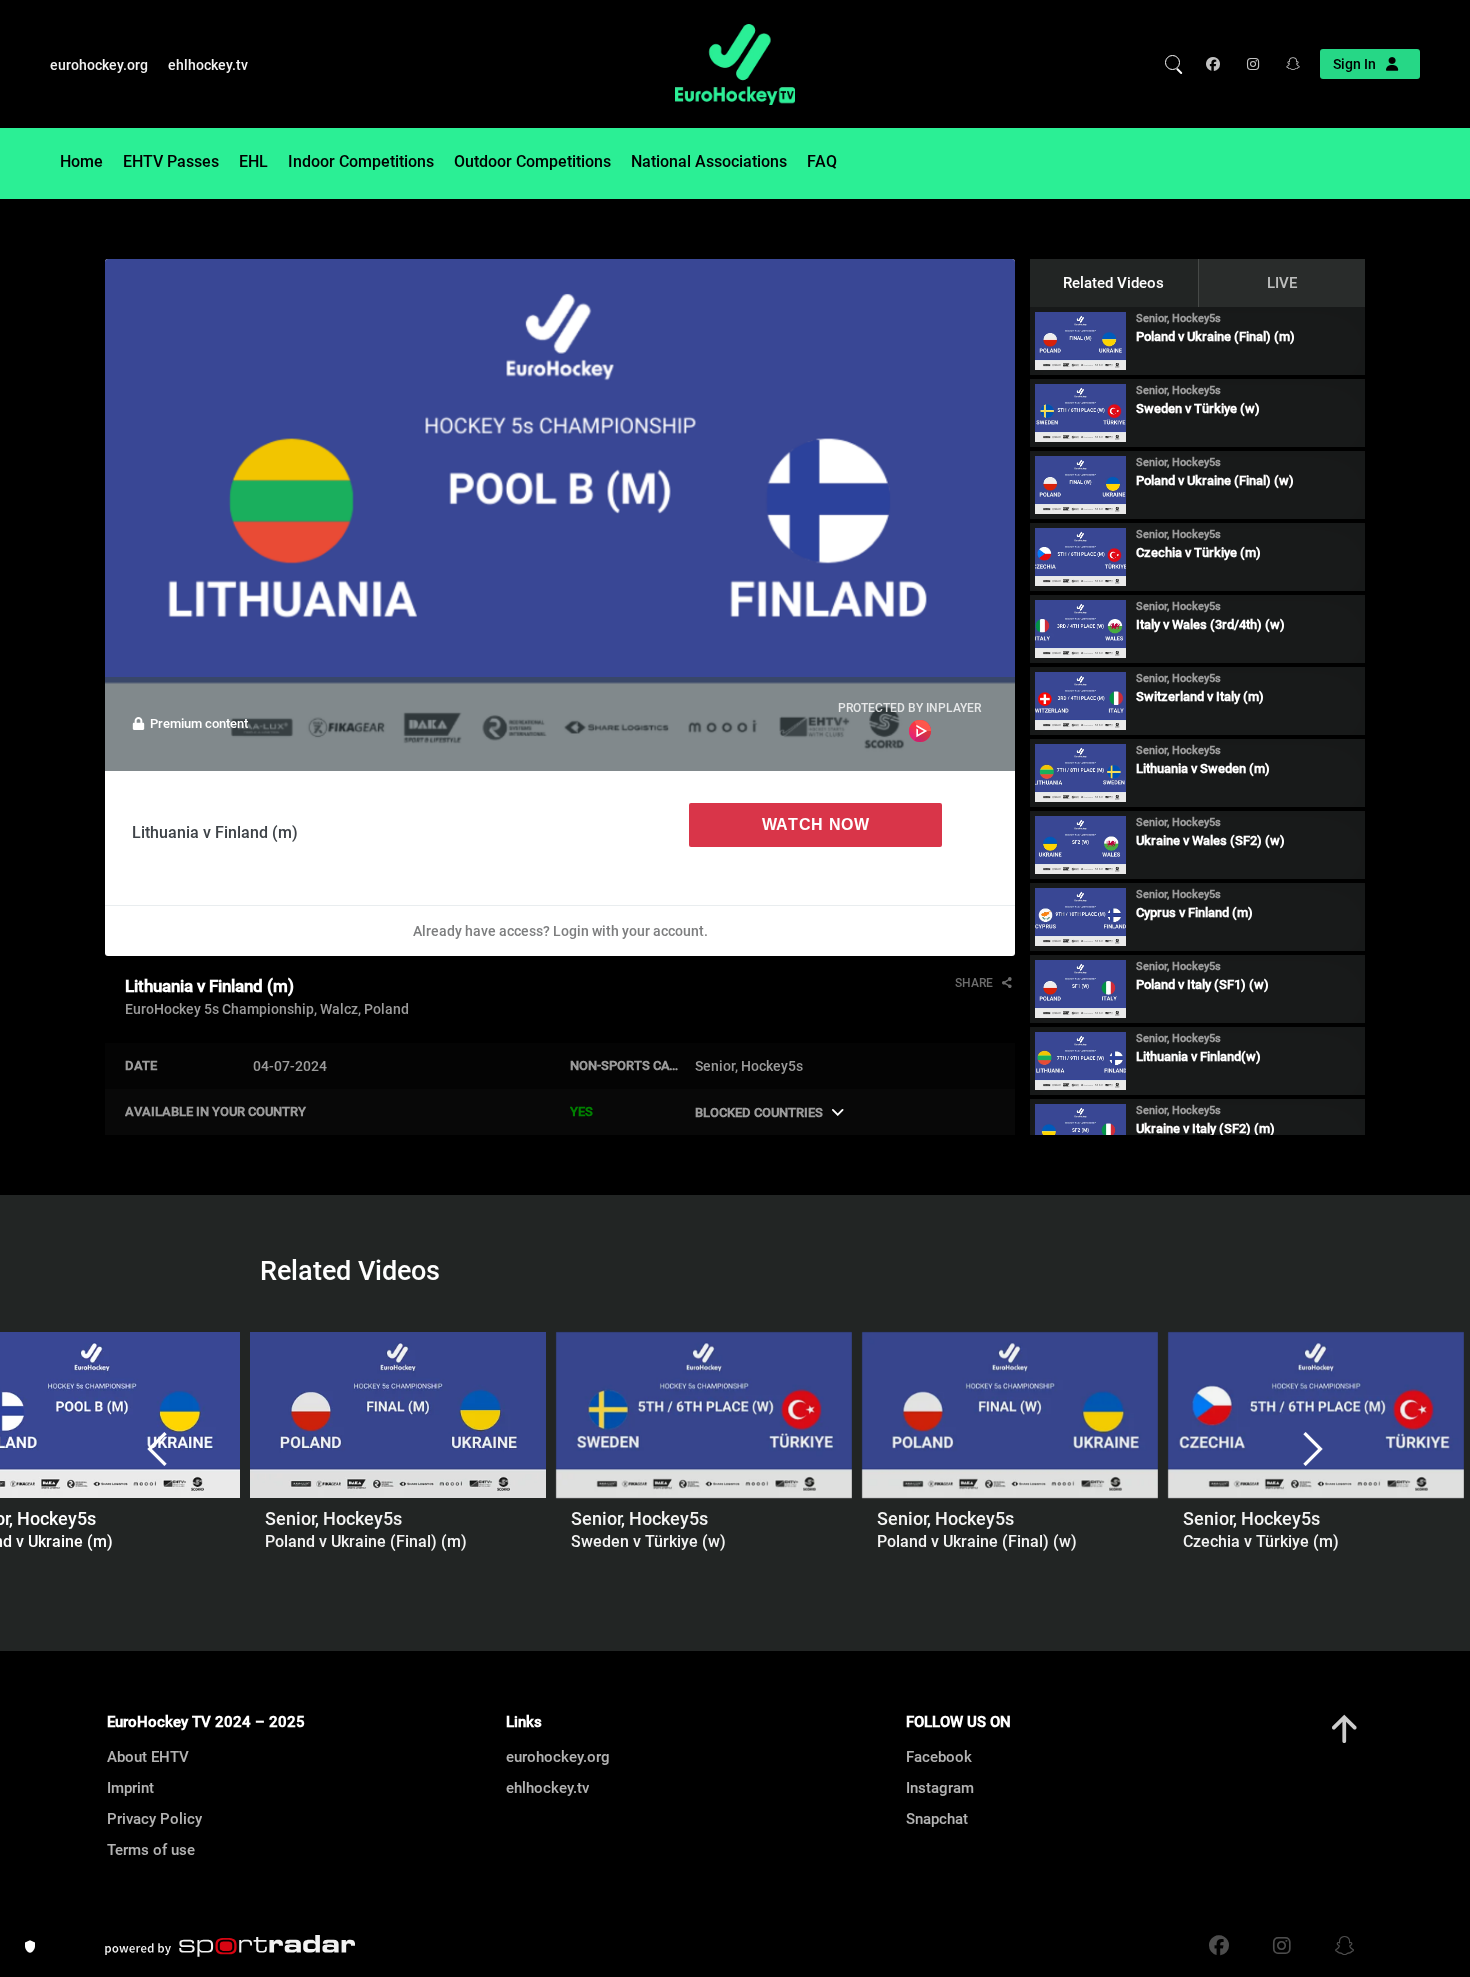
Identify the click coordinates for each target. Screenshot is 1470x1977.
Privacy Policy (154, 1819)
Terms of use (151, 1850)
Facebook (939, 1757)
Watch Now (816, 824)
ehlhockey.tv (208, 65)
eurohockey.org (99, 65)
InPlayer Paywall (920, 731)
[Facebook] (1217, 64)
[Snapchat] (1286, 64)
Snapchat (937, 1819)
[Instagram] (1251, 64)
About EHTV (148, 1757)
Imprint (130, 1788)
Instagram (940, 1788)
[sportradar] (230, 1946)
